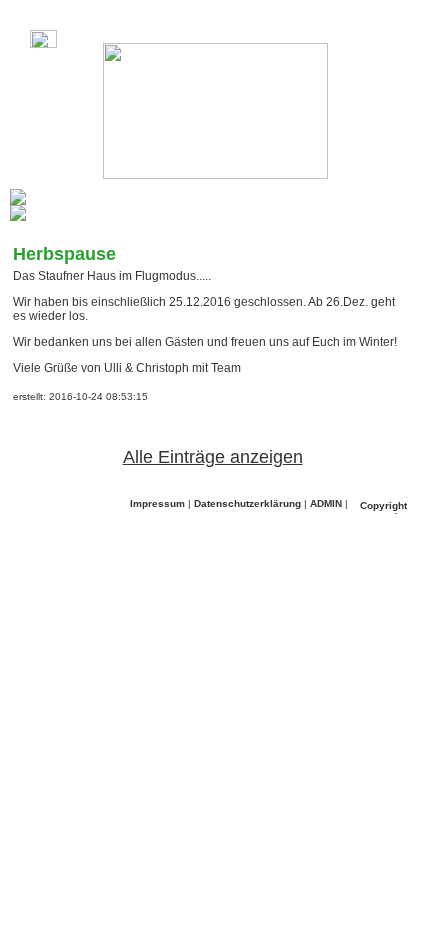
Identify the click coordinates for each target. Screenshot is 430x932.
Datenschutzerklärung (247, 503)
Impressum (157, 503)
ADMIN (326, 503)
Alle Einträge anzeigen (213, 457)
